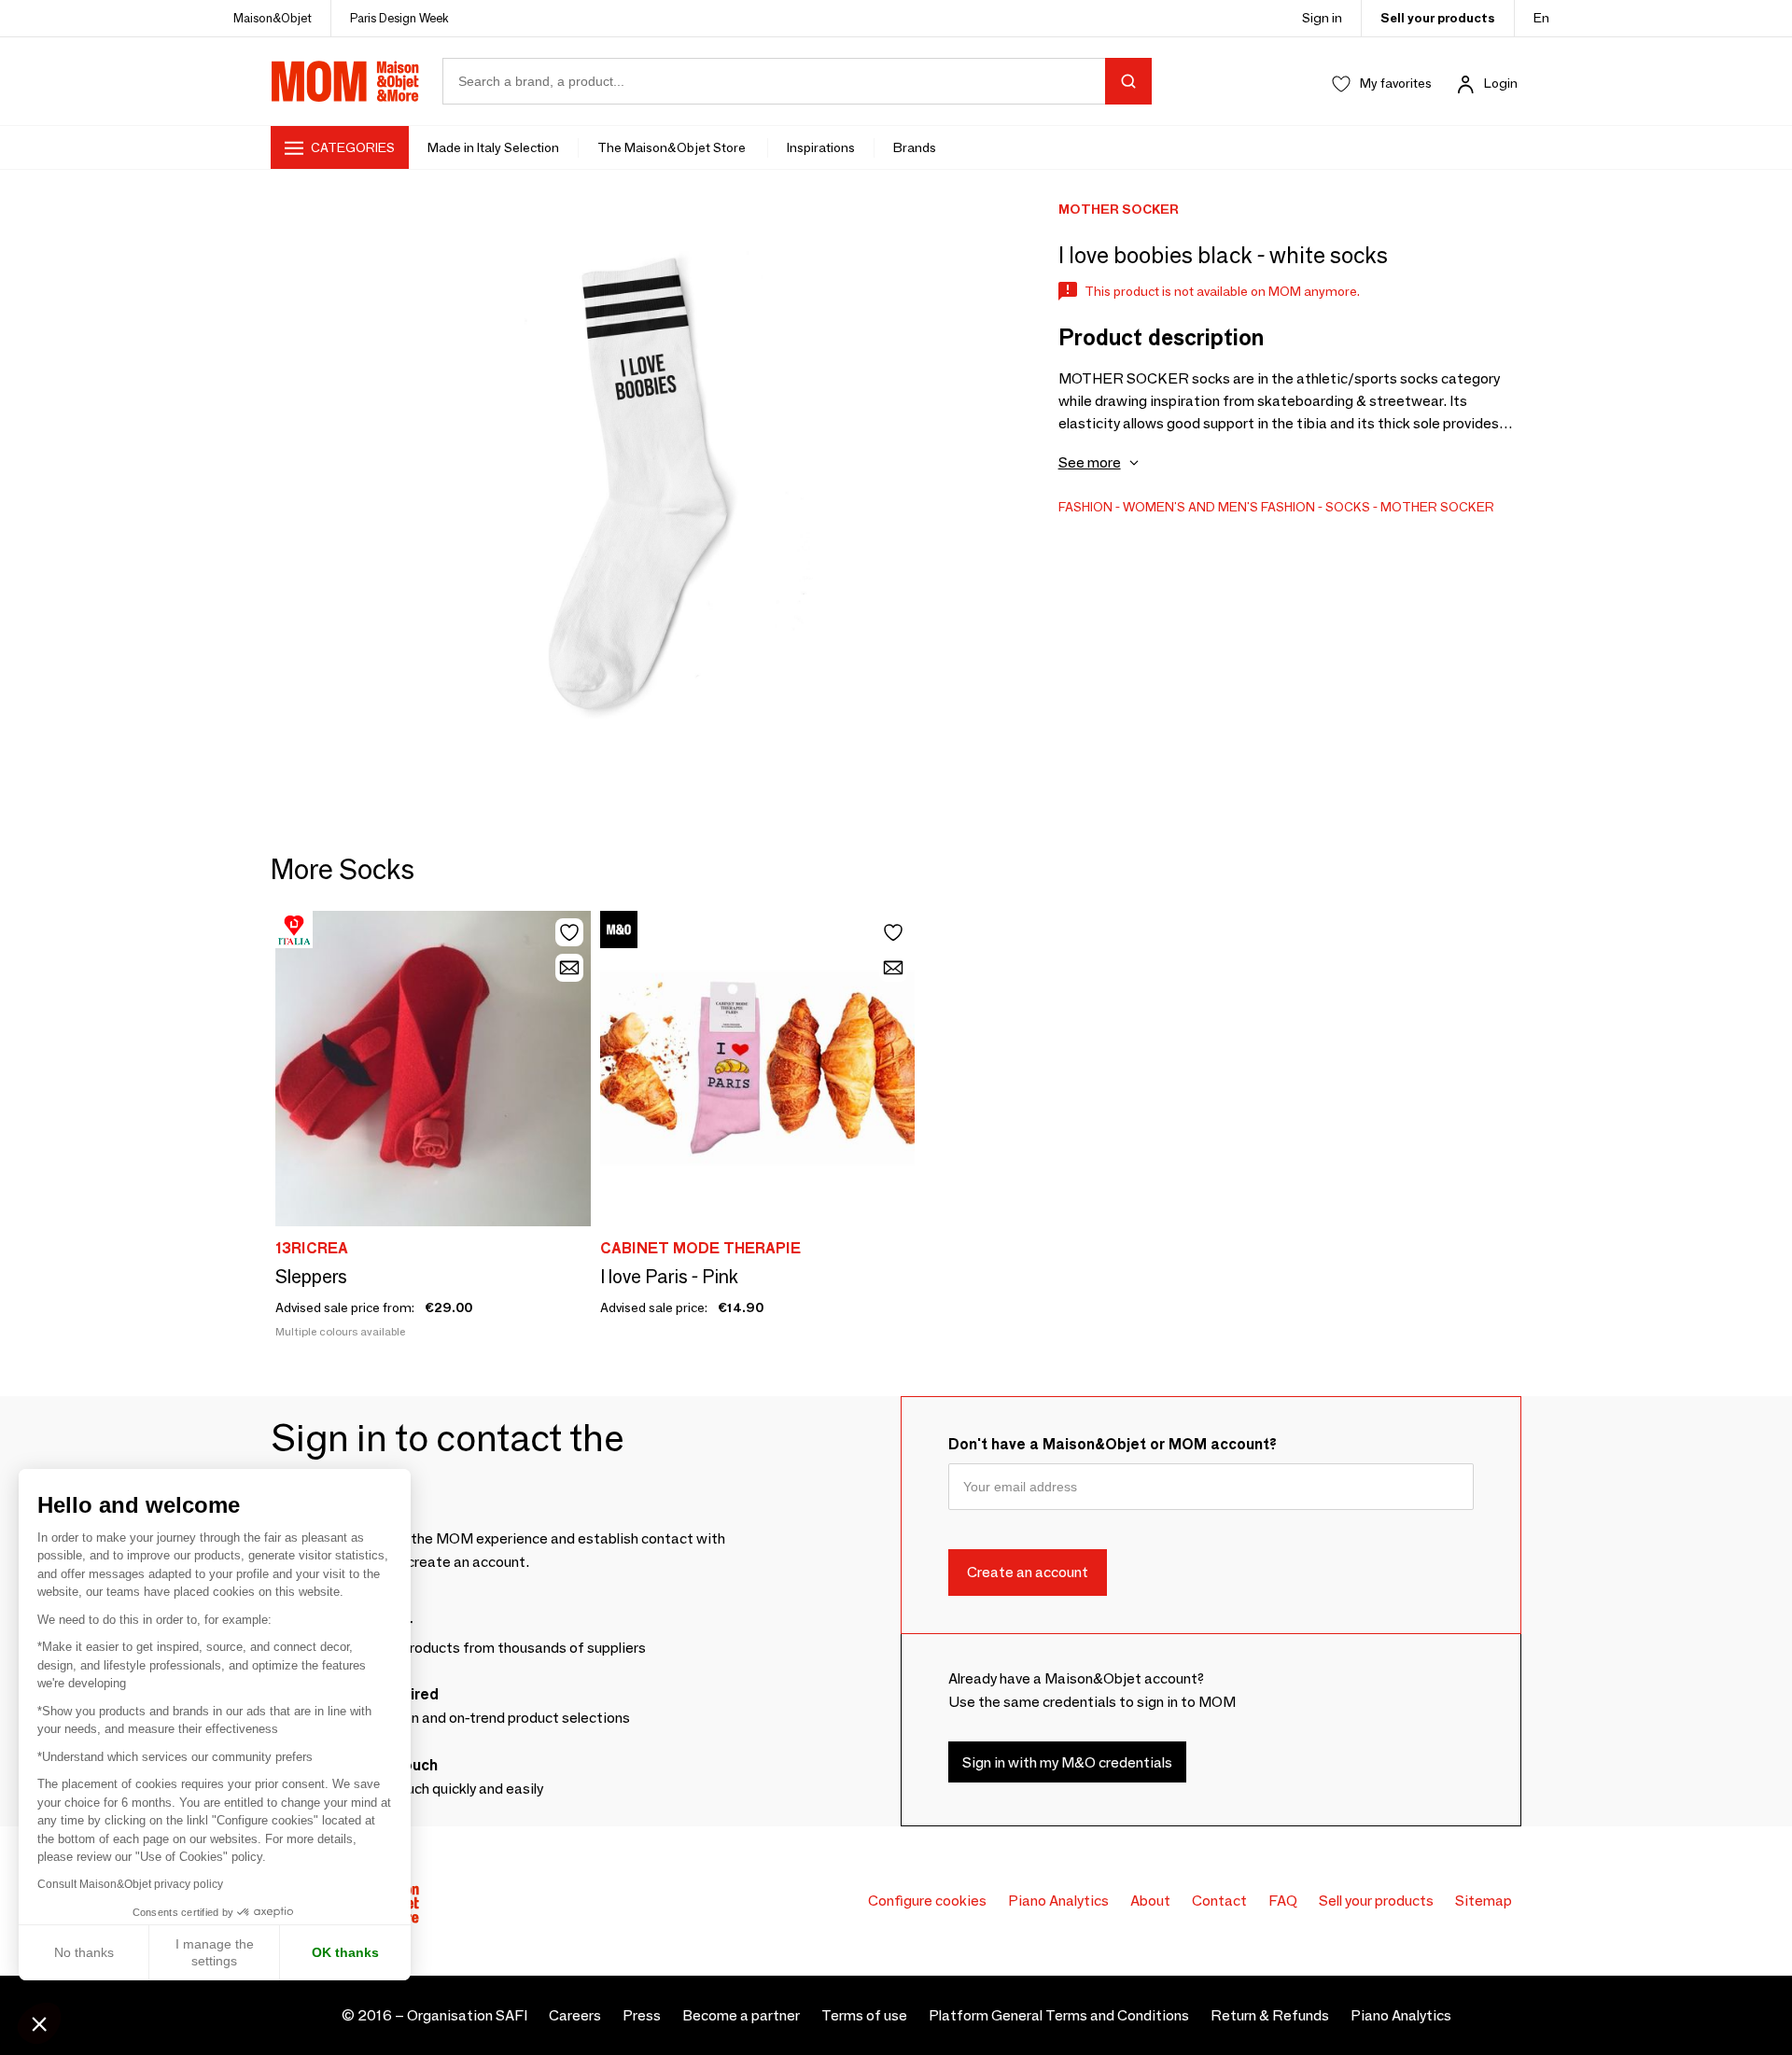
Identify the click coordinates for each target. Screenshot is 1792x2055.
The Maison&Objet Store (673, 147)
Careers (575, 2015)
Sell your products (1438, 18)
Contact (1219, 1901)
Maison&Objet (273, 18)
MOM (345, 81)
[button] (39, 2023)
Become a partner (741, 2015)
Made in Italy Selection (493, 147)
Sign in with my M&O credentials (1067, 1762)
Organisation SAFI (467, 2015)
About (1150, 1901)
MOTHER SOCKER (1437, 507)
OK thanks (345, 1952)
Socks (1348, 507)
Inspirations (821, 147)
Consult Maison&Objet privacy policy (130, 1884)
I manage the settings (215, 1952)
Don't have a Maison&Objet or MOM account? (1113, 1444)
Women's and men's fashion (1219, 507)
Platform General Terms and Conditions (1059, 2015)
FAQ (1283, 1901)
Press (642, 2015)
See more (1090, 462)
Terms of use (864, 2015)
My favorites (1396, 83)
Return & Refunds (1270, 2015)
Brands (915, 147)
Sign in (1322, 18)
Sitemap (1484, 1901)
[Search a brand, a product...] (1128, 81)
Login (1501, 83)
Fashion (1085, 507)
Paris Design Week (399, 18)
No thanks (84, 1952)
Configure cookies (927, 1901)
